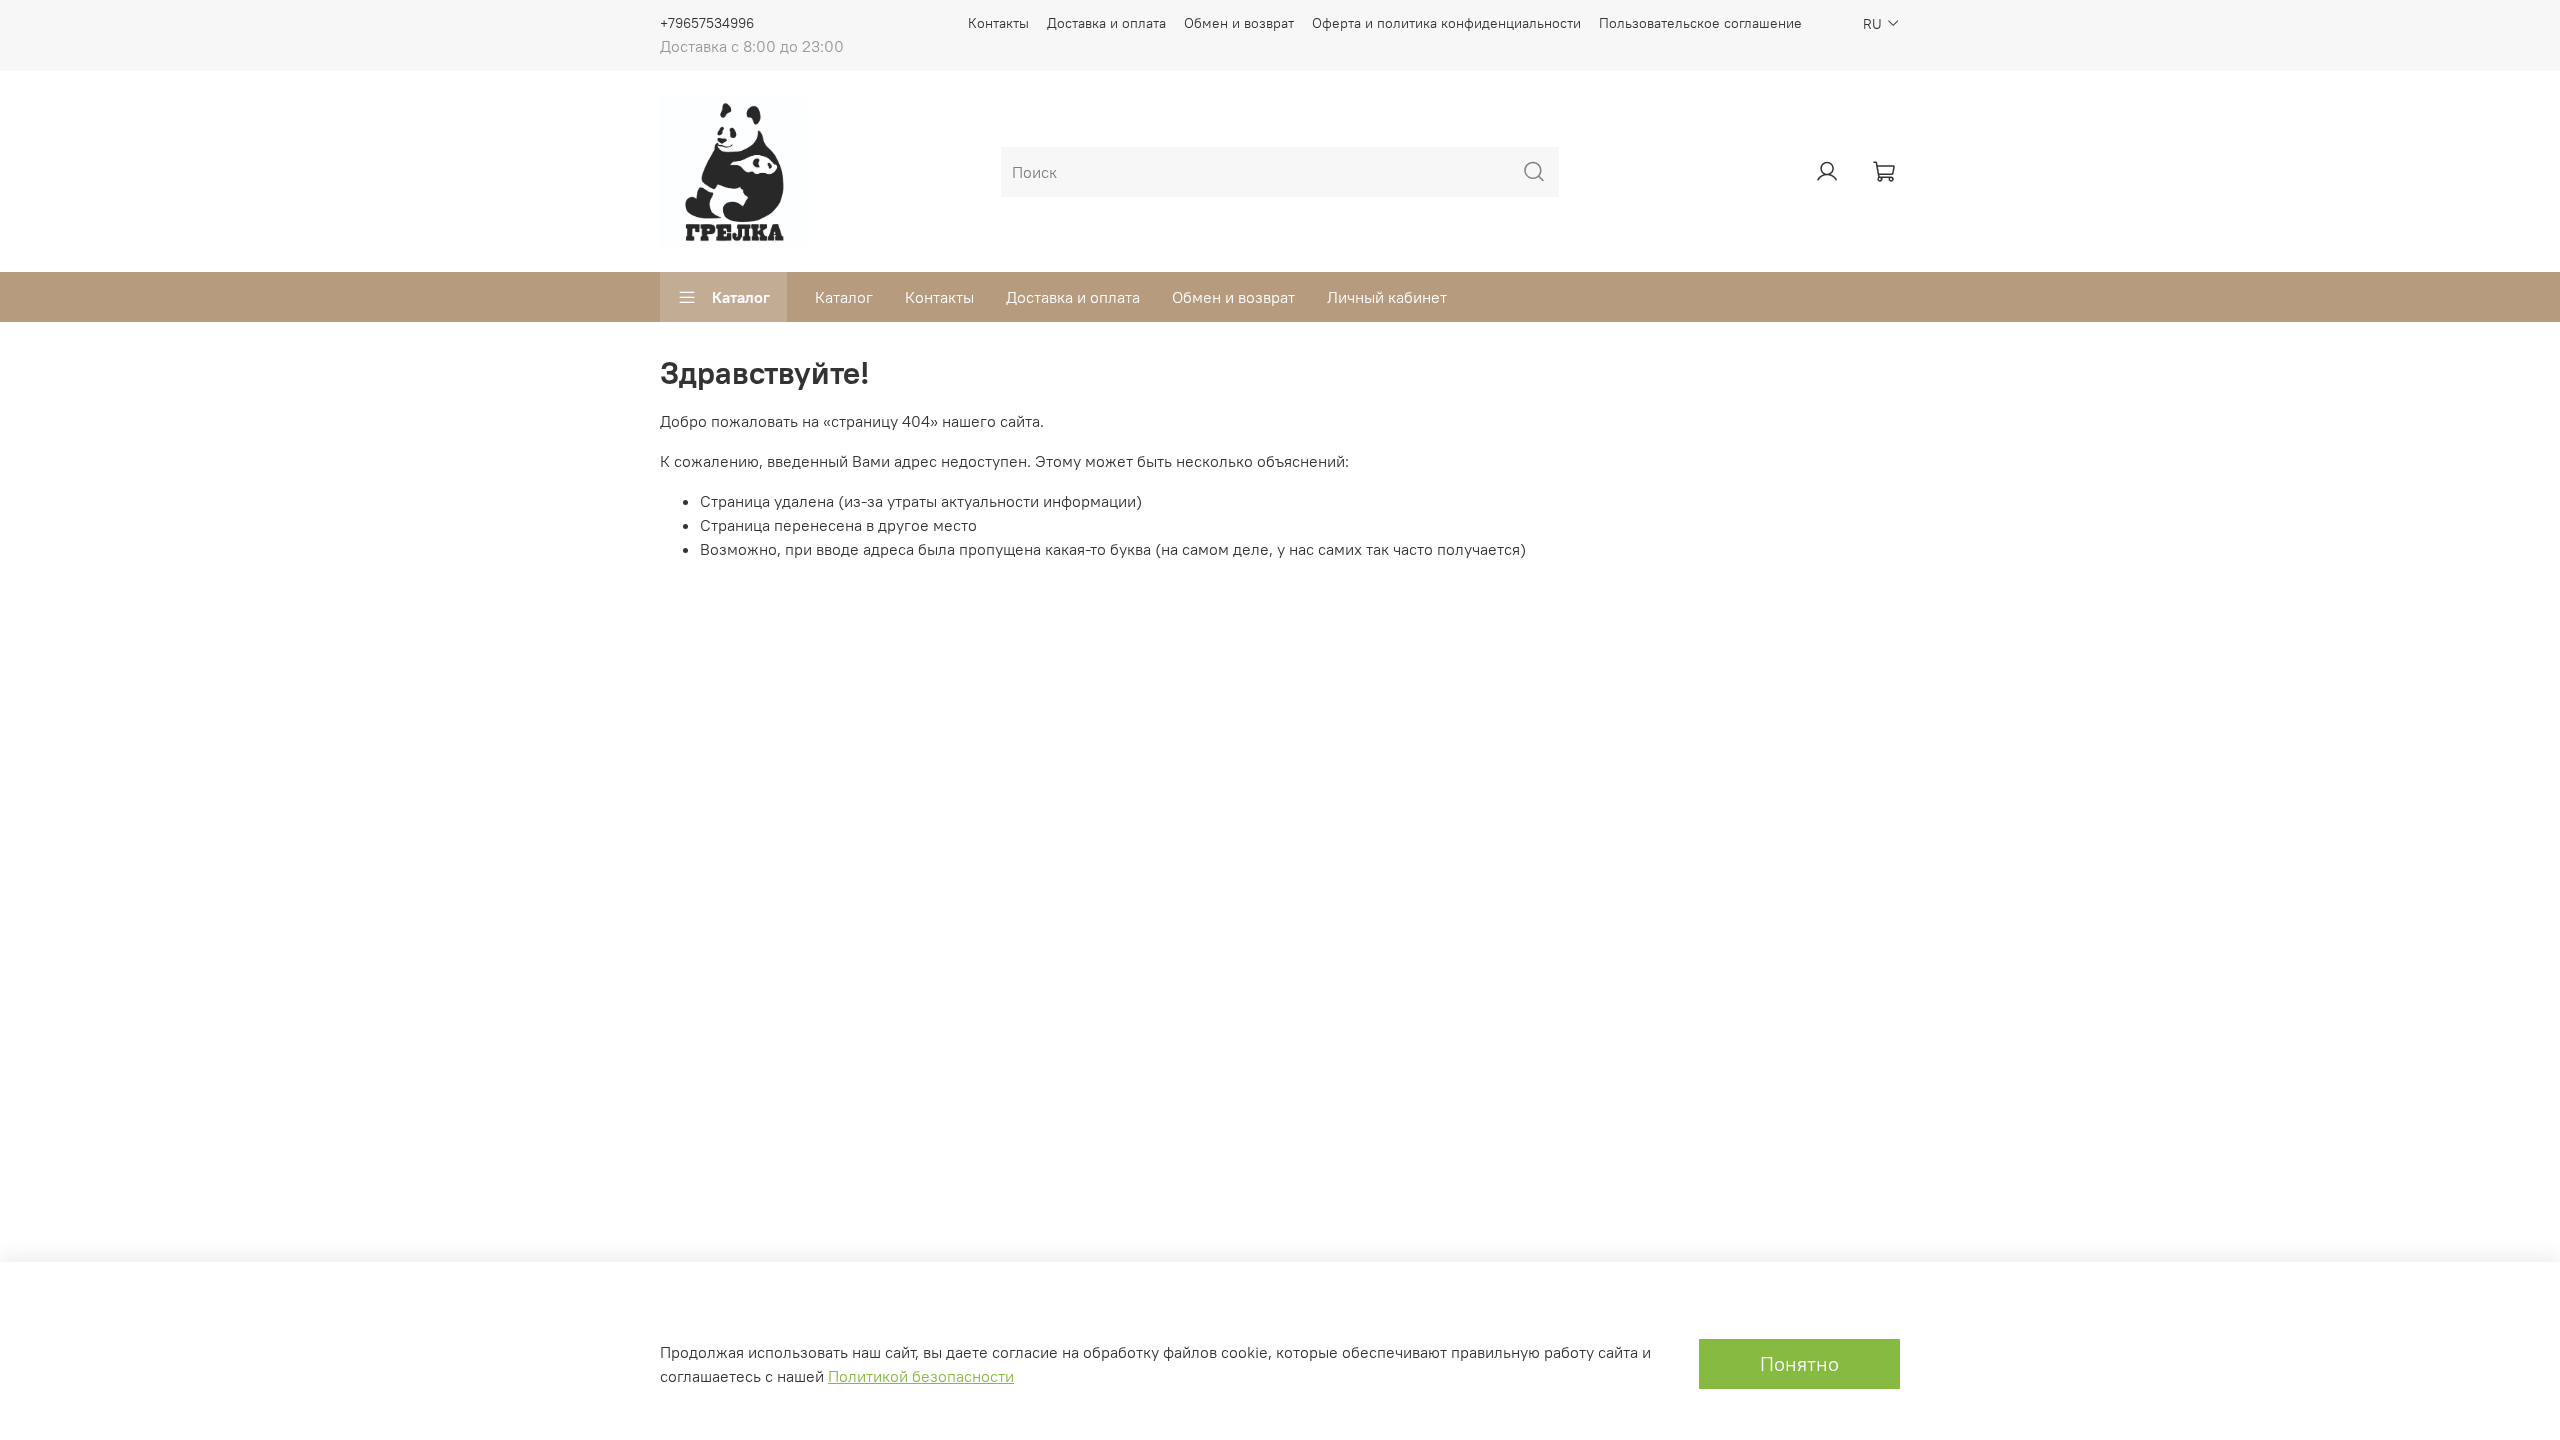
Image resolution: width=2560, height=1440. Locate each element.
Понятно (1799, 1363)
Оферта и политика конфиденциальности (1446, 23)
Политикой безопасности (921, 1376)
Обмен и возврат (1239, 23)
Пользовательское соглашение (1700, 23)
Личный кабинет (1387, 297)
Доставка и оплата (1106, 23)
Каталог (741, 297)
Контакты (998, 23)
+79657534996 (707, 23)
